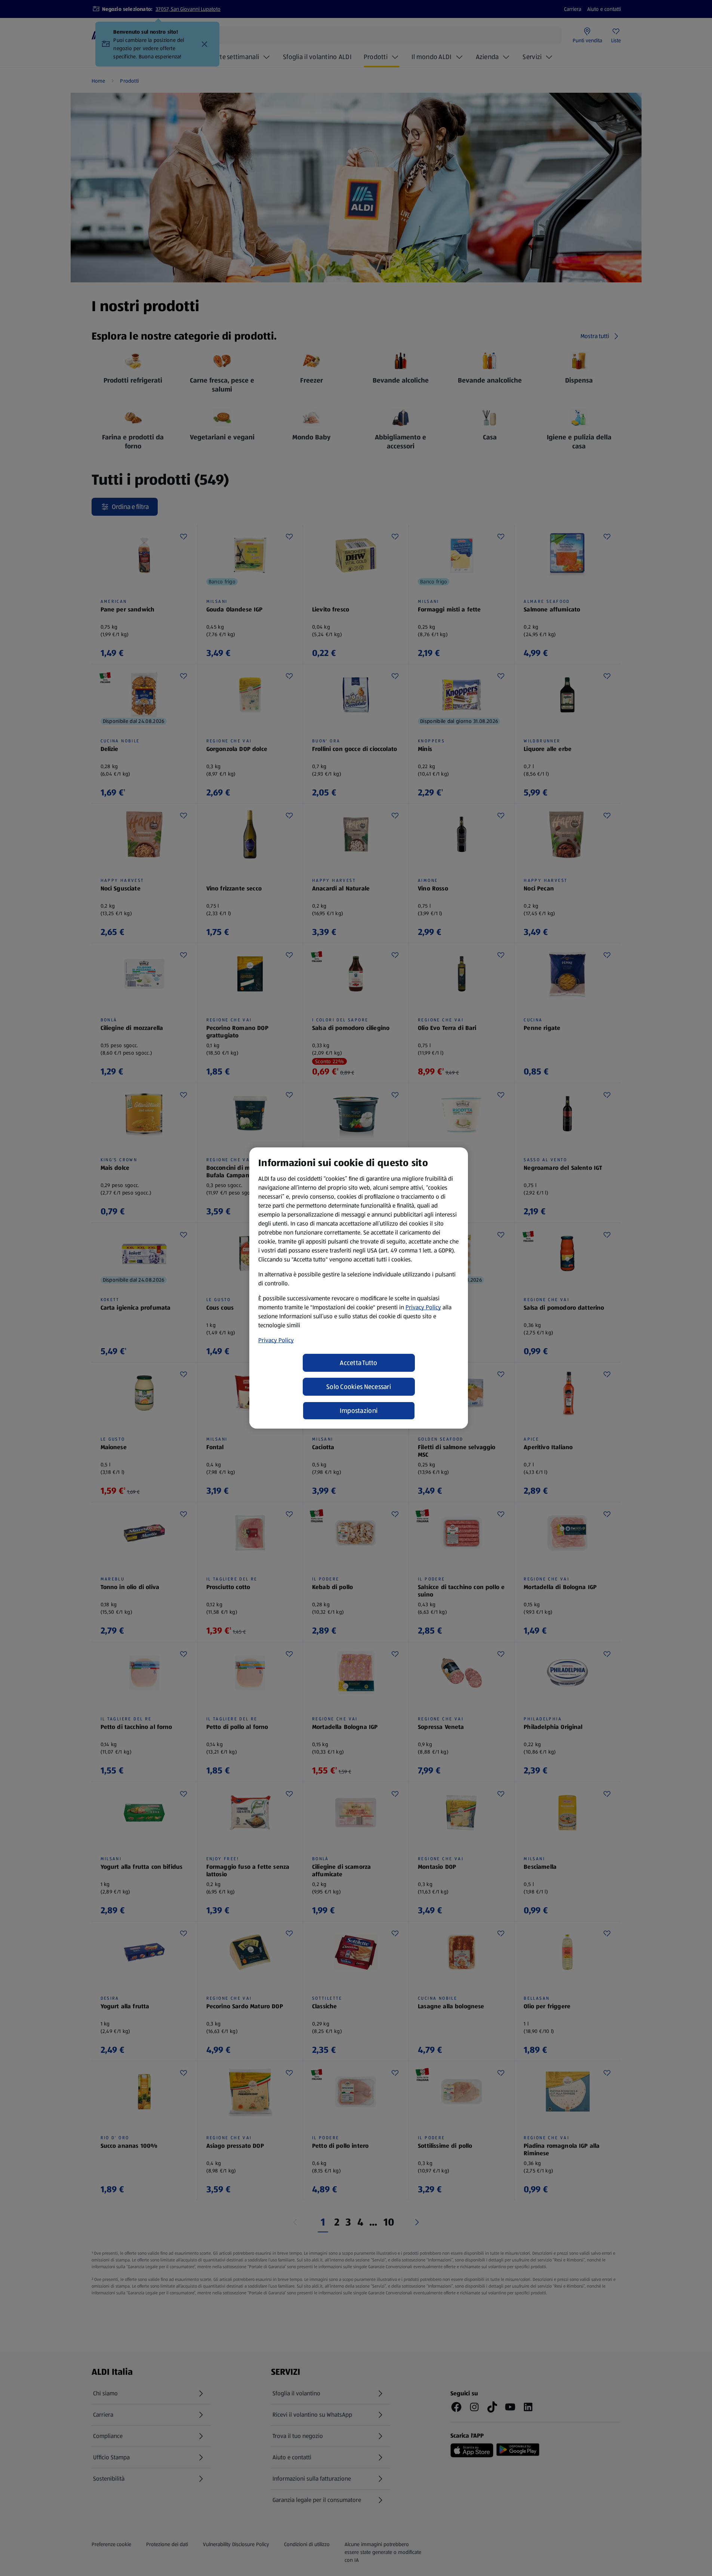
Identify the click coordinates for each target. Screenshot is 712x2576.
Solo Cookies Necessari (359, 1387)
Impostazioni (359, 1411)
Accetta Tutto (359, 1363)
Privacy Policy (423, 1307)
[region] (359, 1288)
